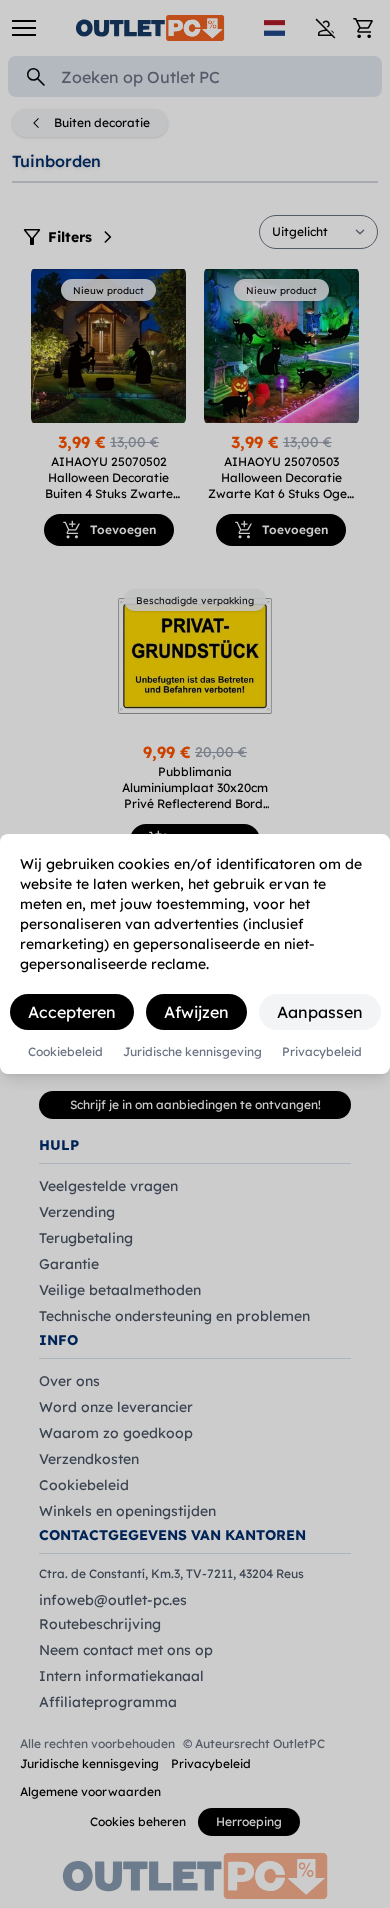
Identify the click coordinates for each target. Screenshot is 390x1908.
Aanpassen (320, 1012)
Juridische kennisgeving (192, 1052)
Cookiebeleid (65, 1052)
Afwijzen (196, 1012)
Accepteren (72, 1012)
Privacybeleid (322, 1052)
